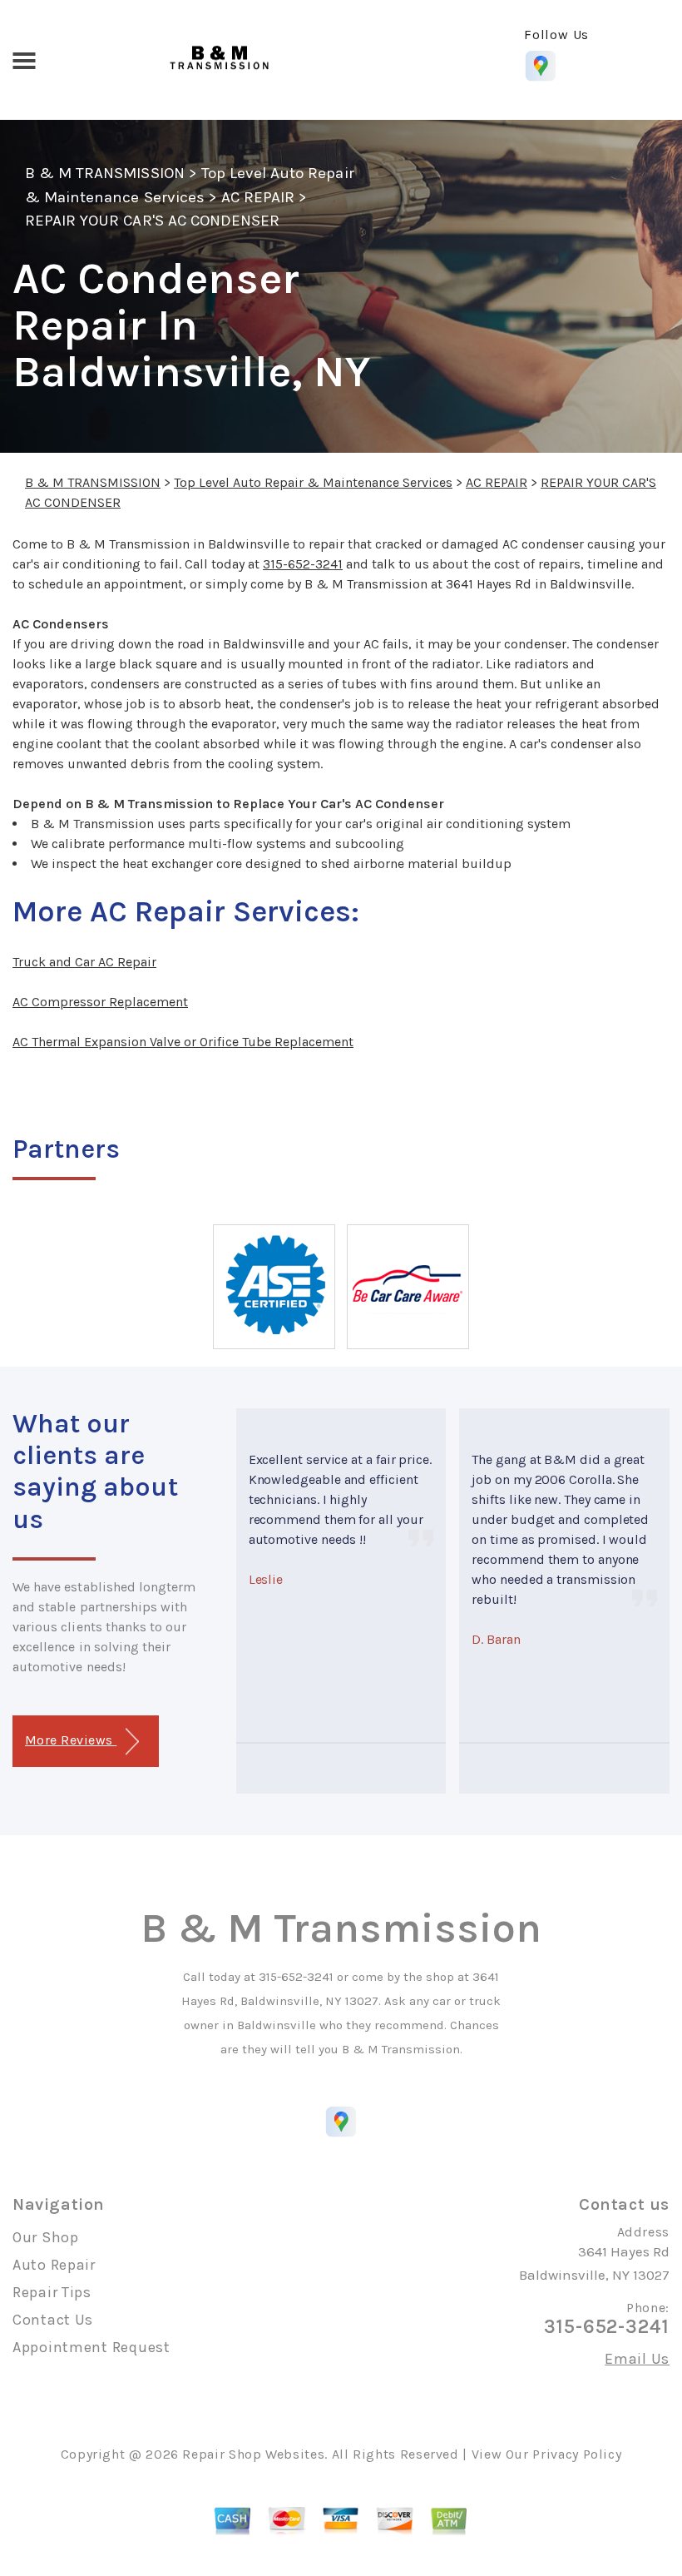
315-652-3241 (303, 564)
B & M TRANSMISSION (105, 173)
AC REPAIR (258, 197)
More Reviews (71, 1740)
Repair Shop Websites (253, 2454)
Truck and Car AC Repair (84, 962)
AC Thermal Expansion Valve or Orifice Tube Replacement (183, 1042)
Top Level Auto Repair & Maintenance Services (313, 482)
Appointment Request (91, 2347)
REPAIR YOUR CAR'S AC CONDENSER (152, 221)
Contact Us (53, 2320)
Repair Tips (52, 2292)
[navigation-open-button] (24, 59)
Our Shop (46, 2237)
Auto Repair (54, 2265)
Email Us (637, 2359)
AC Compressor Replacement (100, 1002)
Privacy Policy (577, 2454)
